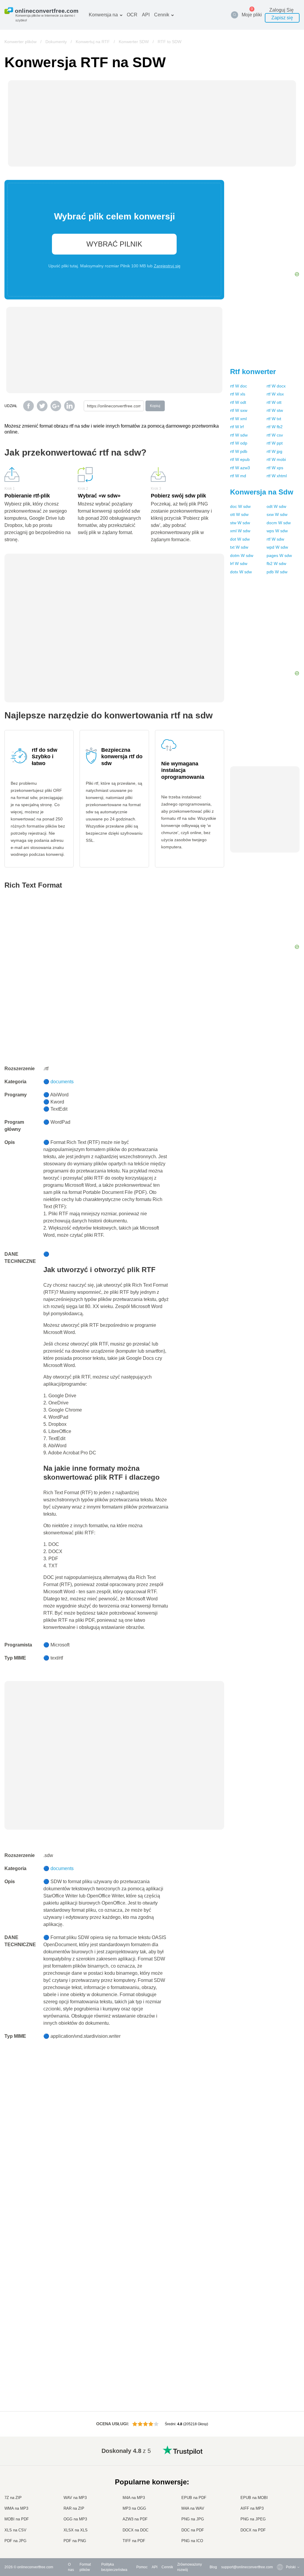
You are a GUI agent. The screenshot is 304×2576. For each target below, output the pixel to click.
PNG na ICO (192, 2541)
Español (281, 2477)
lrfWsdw (239, 563)
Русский (281, 2465)
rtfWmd (238, 476)
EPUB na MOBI (254, 2498)
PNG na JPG (193, 2519)
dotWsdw (240, 539)
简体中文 (281, 2529)
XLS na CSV (15, 2530)
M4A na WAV (193, 2508)
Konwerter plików (20, 42)
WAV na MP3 (75, 2498)
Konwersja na (103, 15)
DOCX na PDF (253, 2530)
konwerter (253, 372)
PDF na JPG (15, 2541)
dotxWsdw (241, 572)
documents (62, 1082)
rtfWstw (275, 410)
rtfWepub (240, 459)
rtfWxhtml (277, 476)
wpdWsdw (277, 547)
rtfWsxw (239, 410)
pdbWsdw (277, 572)
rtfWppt (275, 443)
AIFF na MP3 (252, 2508)
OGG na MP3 (75, 2519)
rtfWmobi (276, 459)
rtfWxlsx (275, 394)
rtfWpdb (239, 451)
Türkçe (280, 2524)
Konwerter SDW (134, 42)
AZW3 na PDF (135, 2519)
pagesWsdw (279, 555)
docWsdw (240, 506)
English (280, 2459)
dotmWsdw (242, 555)
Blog (213, 2567)
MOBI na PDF (17, 2519)
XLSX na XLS (76, 2530)
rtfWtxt (274, 419)
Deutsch (281, 2482)
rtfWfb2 (275, 427)
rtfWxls (238, 394)
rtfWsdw (239, 435)
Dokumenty (56, 42)
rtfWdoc (239, 386)
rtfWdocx (276, 386)
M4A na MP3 (134, 2498)
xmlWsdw (240, 531)
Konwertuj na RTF (93, 42)
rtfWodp (239, 443)
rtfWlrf (237, 427)
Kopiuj (155, 406)
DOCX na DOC (136, 2530)
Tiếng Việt (282, 2506)
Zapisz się (282, 18)
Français (281, 2488)
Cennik (162, 15)
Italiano (280, 2500)
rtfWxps (275, 468)
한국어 (279, 2535)
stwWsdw (240, 523)
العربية (279, 2471)
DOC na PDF (193, 2530)
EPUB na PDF (194, 2498)
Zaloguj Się (281, 10)
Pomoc (142, 2567)
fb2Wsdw (276, 563)
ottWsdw (239, 514)
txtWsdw (239, 547)
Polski (279, 2541)
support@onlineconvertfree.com (247, 2567)
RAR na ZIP (74, 2508)
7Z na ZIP (13, 2498)
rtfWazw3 (240, 468)
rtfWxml (238, 419)
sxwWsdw (277, 514)
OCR (132, 15)
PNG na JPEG (253, 2519)
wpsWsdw (277, 531)
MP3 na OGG (134, 2508)
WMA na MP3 (16, 2508)
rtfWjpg (274, 451)
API (146, 15)
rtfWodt (238, 402)
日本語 (279, 2494)
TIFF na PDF (134, 2541)
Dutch (279, 2518)
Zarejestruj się (167, 266)
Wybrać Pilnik (114, 244)
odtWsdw (276, 506)
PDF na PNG (75, 2541)
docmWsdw (279, 523)
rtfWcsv (275, 435)
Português (282, 2512)
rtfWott (274, 402)
